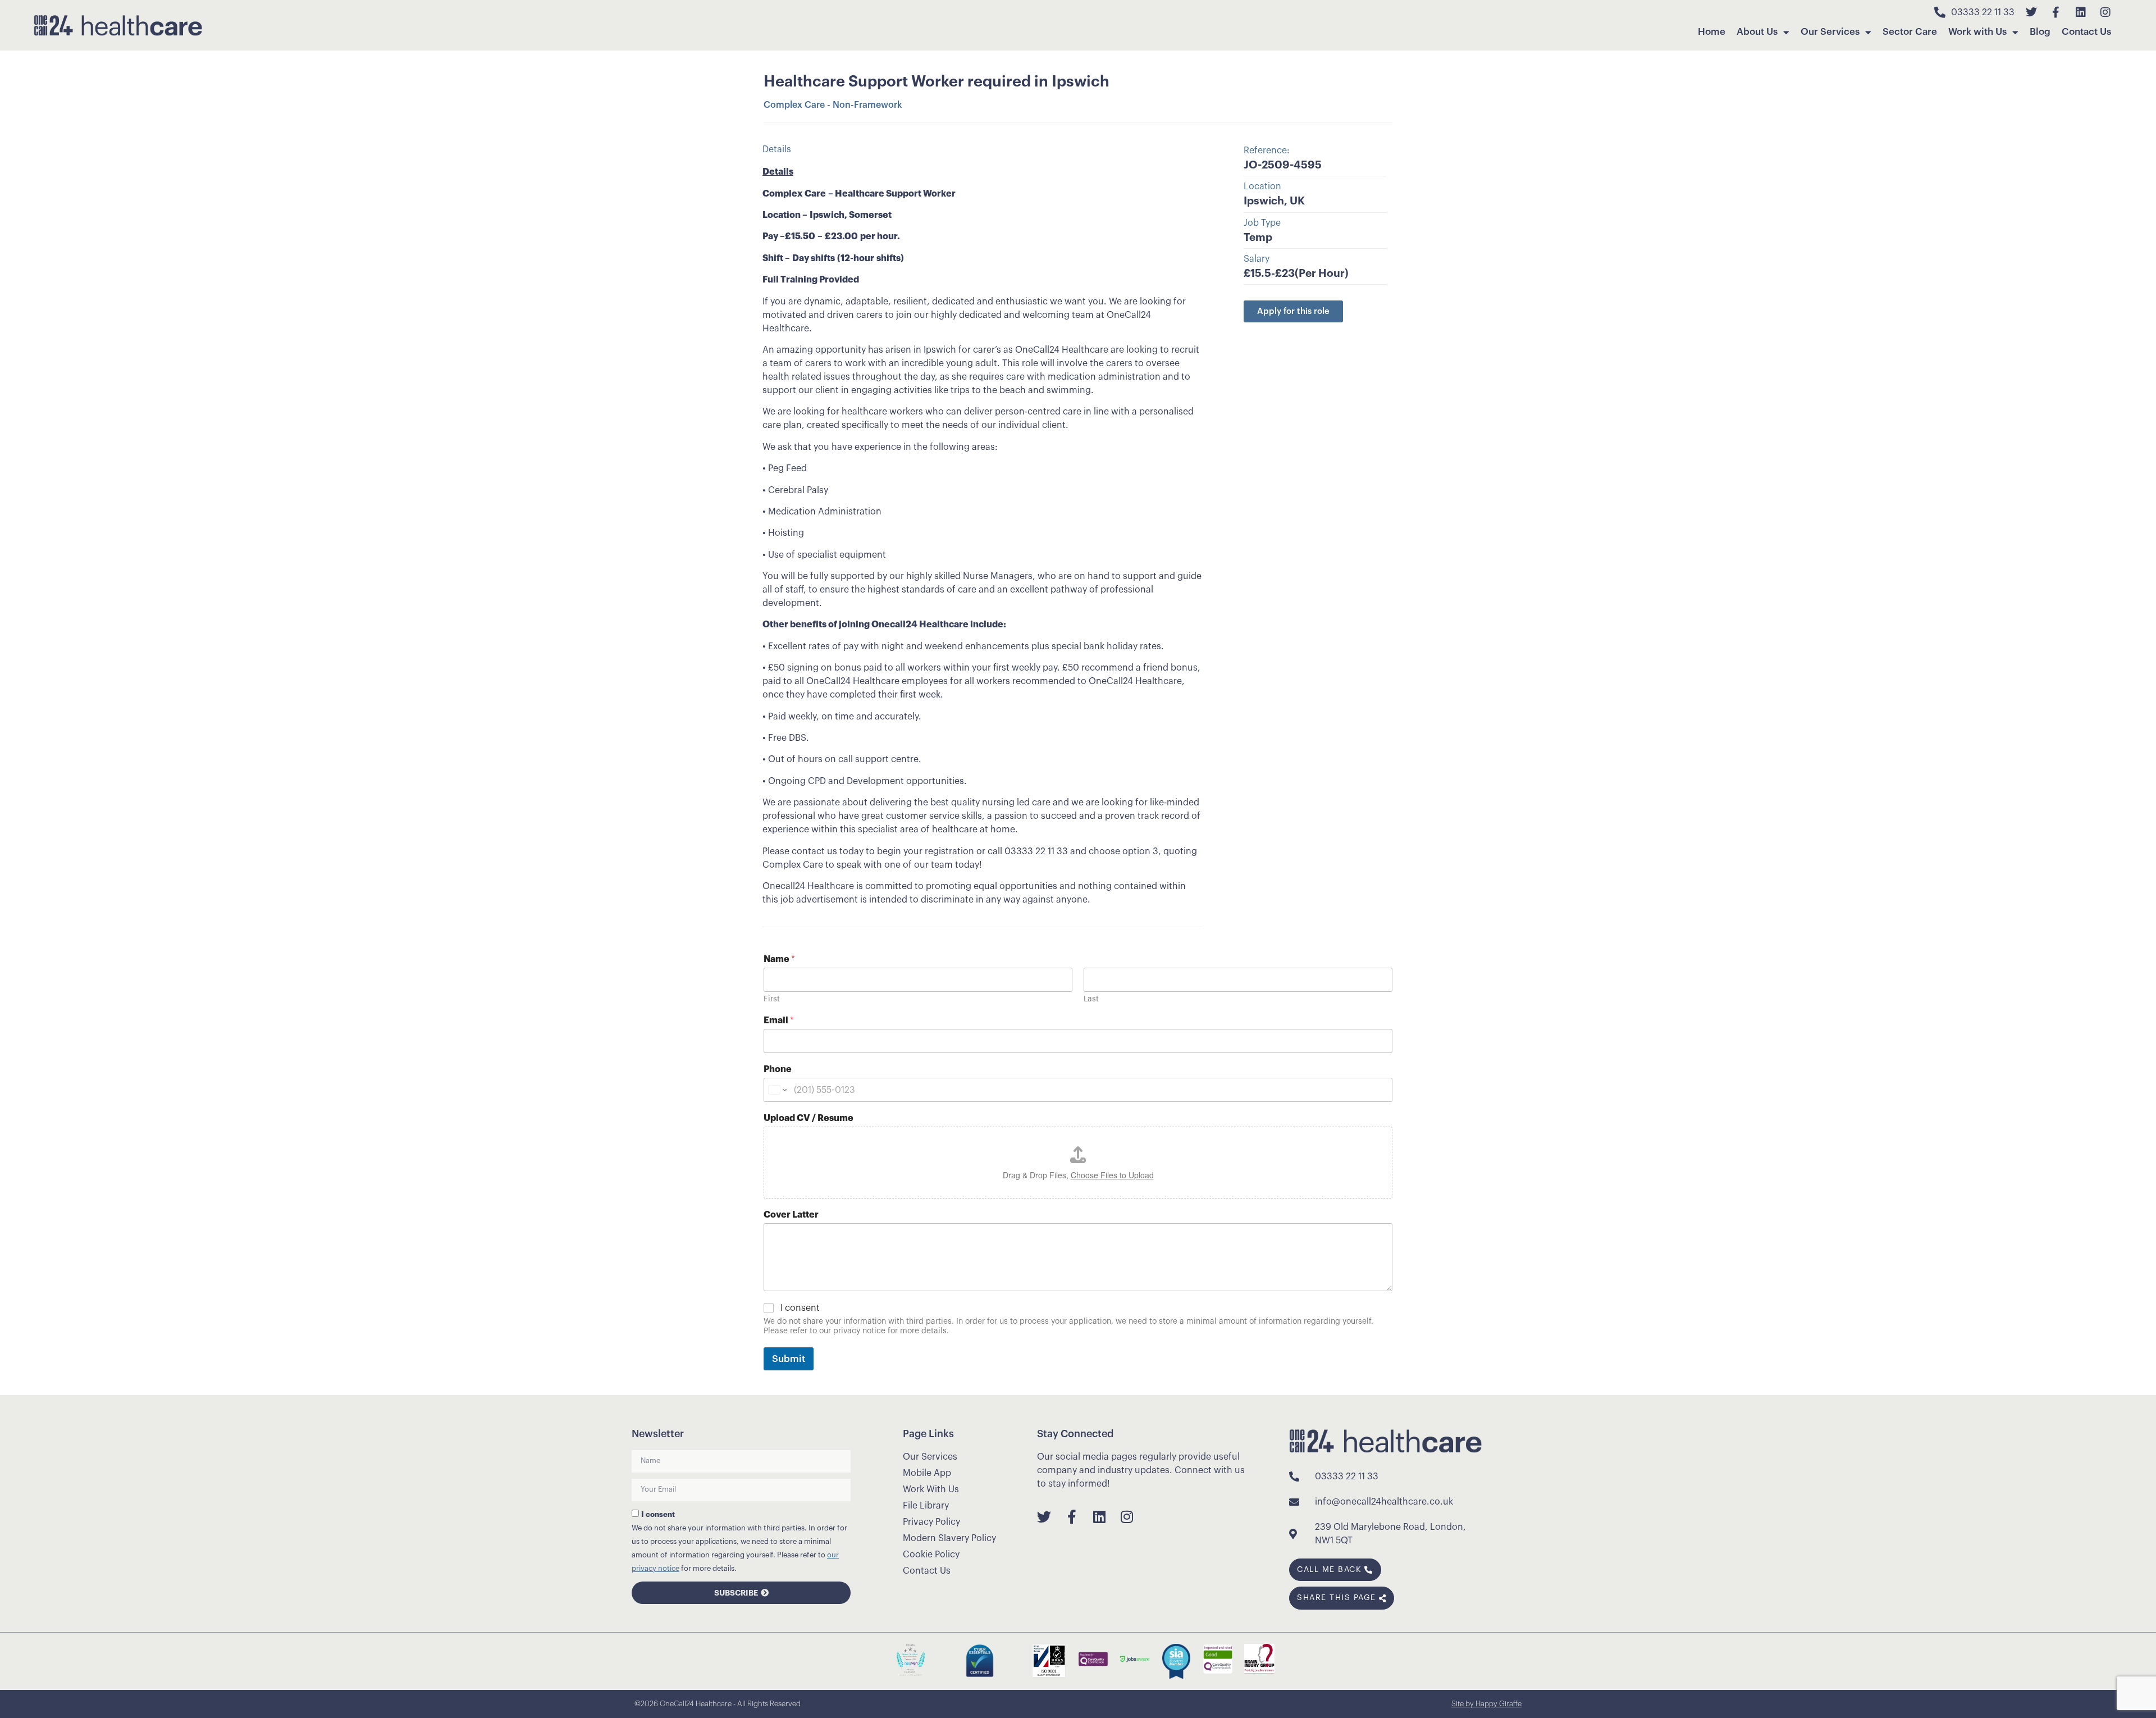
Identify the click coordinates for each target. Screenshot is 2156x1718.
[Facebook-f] (2056, 12)
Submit (789, 1359)
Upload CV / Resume (808, 1118)
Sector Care (1910, 32)
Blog (2040, 32)
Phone (778, 1069)
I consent (800, 1308)
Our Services (1830, 32)
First (772, 999)
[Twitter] (2031, 12)
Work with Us (1977, 32)
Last (1091, 999)
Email (779, 1020)
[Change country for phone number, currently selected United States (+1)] (777, 1090)
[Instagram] (2105, 12)
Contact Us (2086, 32)
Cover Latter (791, 1215)
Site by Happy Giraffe (1486, 1704)
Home (1712, 32)
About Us (1757, 32)
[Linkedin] (2081, 12)
